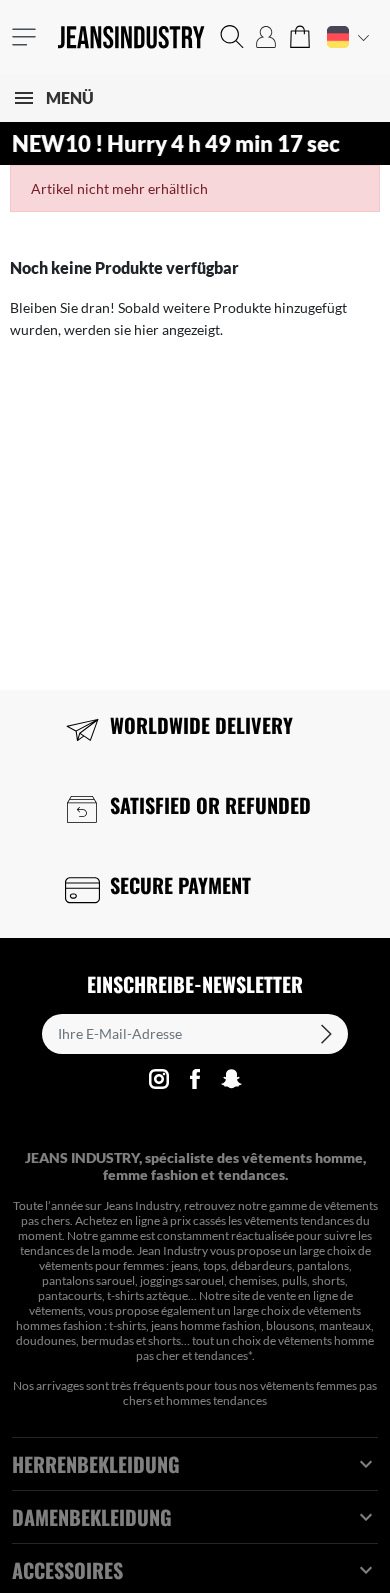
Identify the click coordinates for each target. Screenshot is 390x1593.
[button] (232, 37)
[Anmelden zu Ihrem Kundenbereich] (266, 37)
